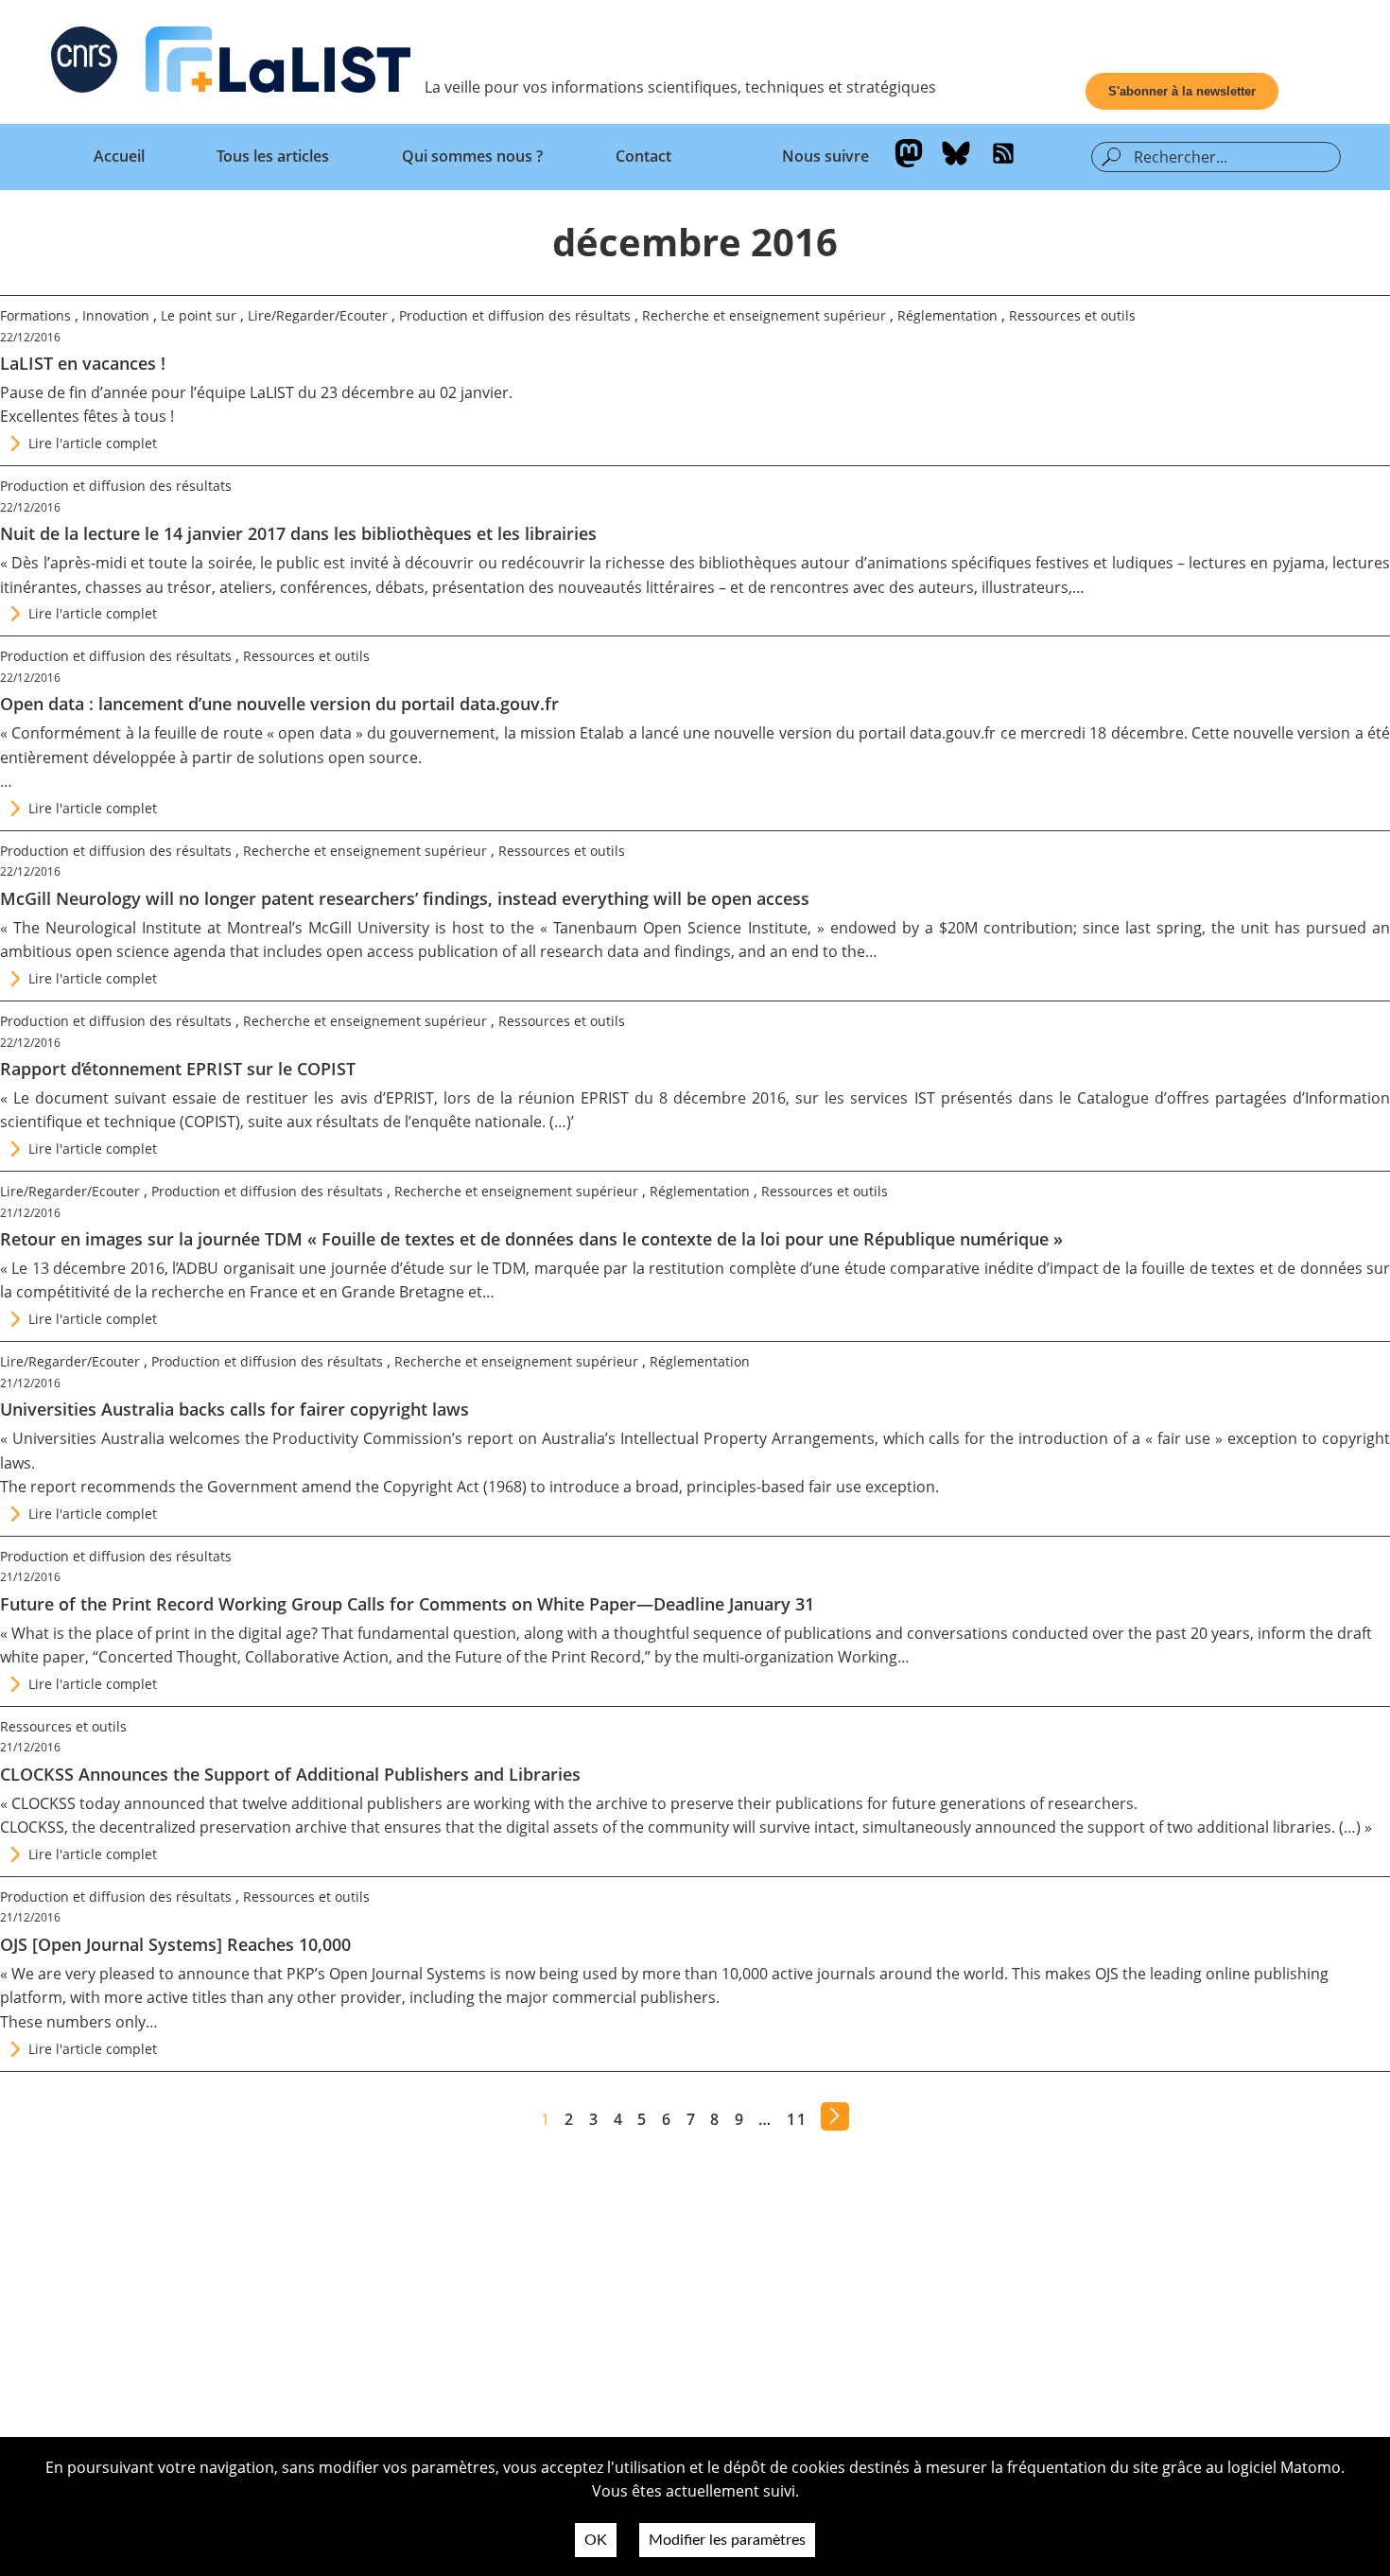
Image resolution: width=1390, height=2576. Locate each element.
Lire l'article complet (93, 443)
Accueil (119, 156)
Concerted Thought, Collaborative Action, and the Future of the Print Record (370, 1657)
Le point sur (199, 315)
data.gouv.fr (953, 733)
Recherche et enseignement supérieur (764, 315)
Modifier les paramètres (727, 2540)
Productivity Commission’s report (393, 1438)
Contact (643, 156)
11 (797, 2119)
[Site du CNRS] (84, 63)
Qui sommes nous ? (472, 156)
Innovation (116, 315)
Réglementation (947, 315)
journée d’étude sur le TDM (429, 1268)
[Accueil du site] (278, 63)
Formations (35, 315)
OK (596, 2540)
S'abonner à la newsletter (1182, 91)
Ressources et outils (1072, 315)
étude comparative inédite (939, 1268)
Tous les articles (273, 156)
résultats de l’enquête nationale (429, 1122)
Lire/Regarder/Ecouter (318, 315)
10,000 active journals (799, 1974)
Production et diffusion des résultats (515, 315)
